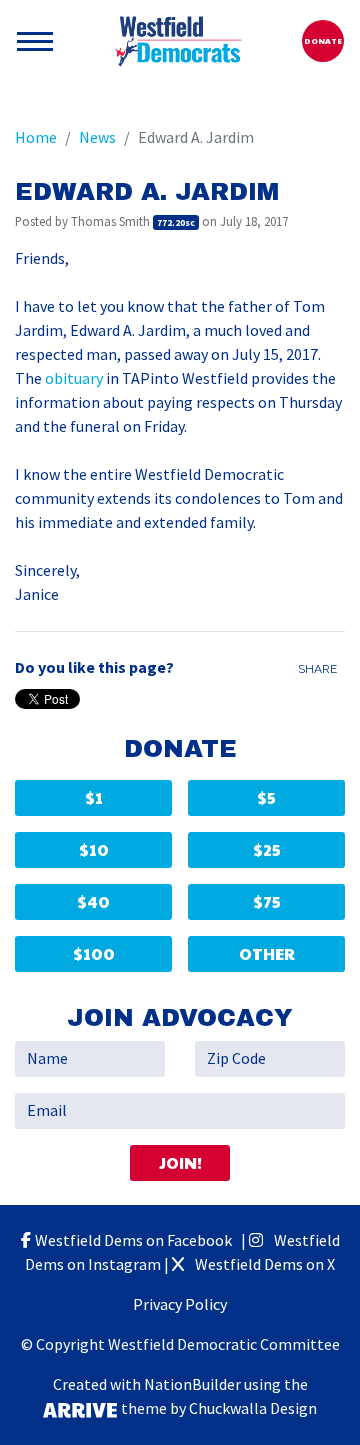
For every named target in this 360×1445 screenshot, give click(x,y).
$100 (94, 953)
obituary (74, 378)
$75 (267, 901)
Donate (323, 40)
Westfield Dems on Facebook (136, 1240)
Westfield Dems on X (263, 1264)
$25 (267, 849)
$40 (93, 901)
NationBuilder (192, 1384)
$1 (94, 797)
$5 (266, 797)
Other (267, 953)
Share (317, 669)
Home (36, 137)
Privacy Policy (180, 1304)
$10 (94, 849)
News (97, 137)
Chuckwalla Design (253, 1408)
